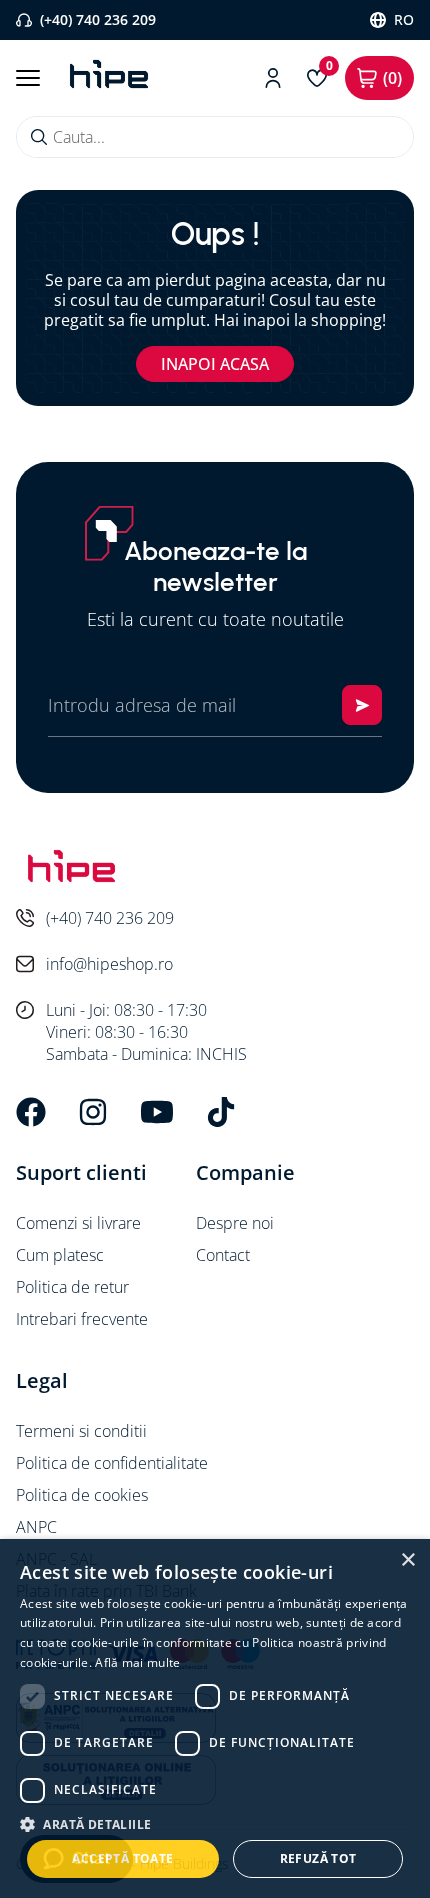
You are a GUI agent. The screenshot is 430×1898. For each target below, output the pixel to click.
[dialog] (215, 1718)
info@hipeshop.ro (109, 964)
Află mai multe (137, 1662)
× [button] (407, 1560)
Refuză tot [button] (318, 1858)
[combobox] (215, 137)
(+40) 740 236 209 (98, 19)
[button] (215, 1823)
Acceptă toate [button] (122, 1858)
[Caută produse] (39, 137)
